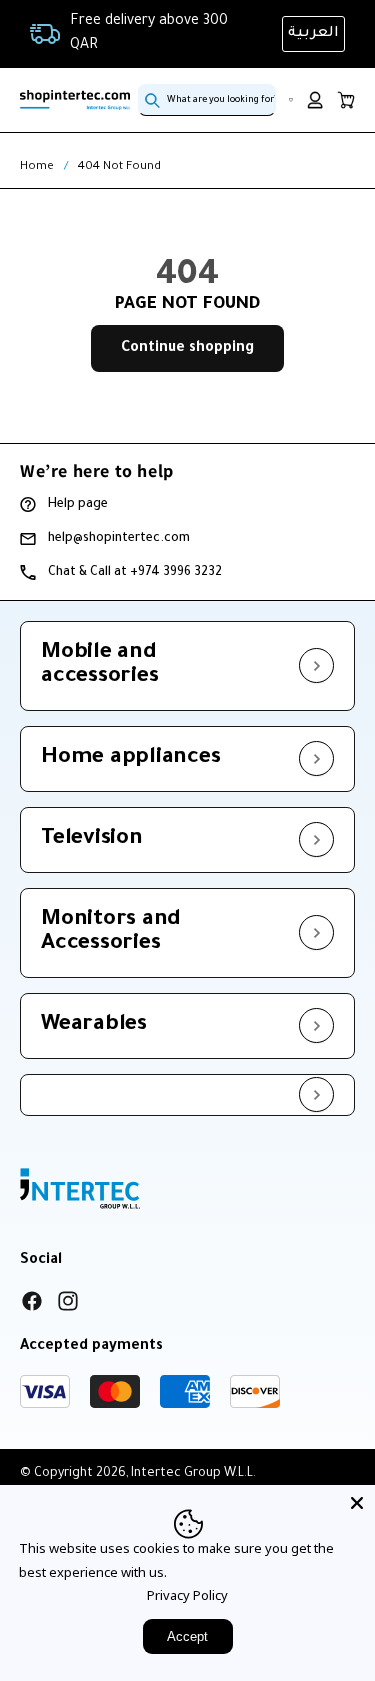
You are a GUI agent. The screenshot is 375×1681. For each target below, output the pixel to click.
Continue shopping (187, 349)
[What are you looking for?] (153, 100)
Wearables (94, 1026)
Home (37, 167)
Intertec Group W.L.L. (193, 1474)
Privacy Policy (187, 1595)
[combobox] (207, 100)
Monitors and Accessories (111, 933)
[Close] (357, 1503)
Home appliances (130, 759)
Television (92, 840)
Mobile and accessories (99, 666)
